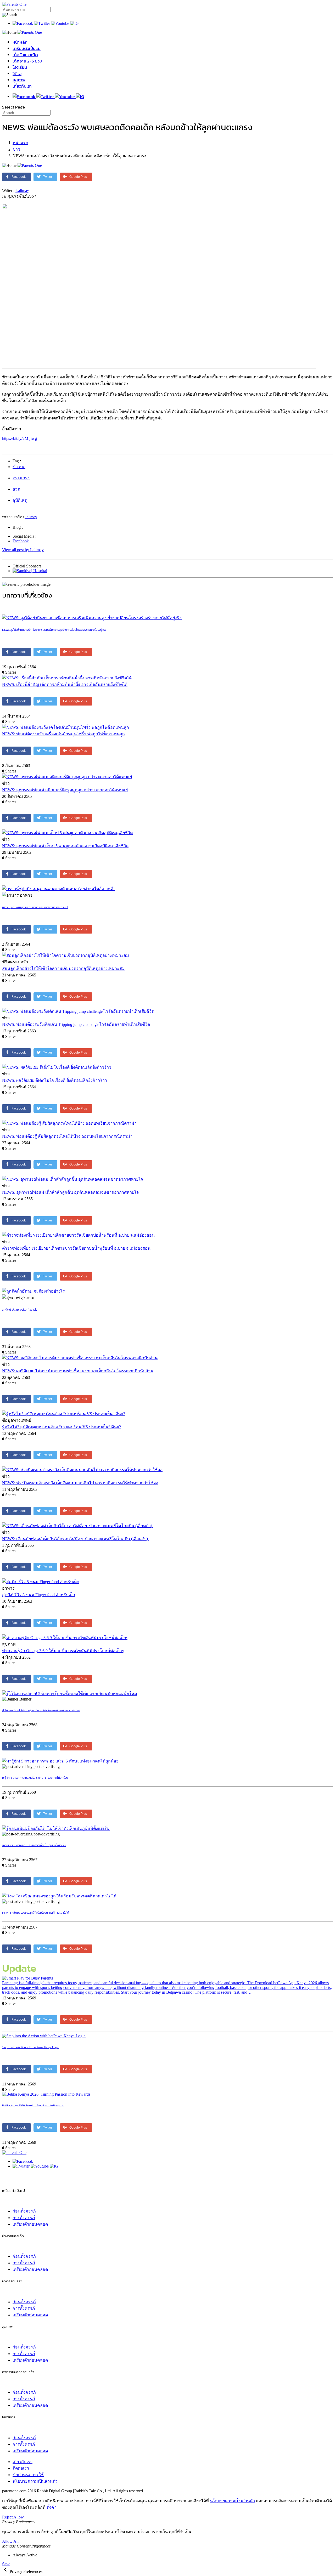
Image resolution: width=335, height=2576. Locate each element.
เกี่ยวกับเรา (22, 86)
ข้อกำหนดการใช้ (28, 2475)
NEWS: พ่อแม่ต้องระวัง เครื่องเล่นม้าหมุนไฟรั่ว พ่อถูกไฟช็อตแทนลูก (63, 734)
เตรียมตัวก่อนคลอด (30, 2224)
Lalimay (22, 191)
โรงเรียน (20, 67)
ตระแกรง (21, 478)
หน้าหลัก (20, 42)
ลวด (16, 489)
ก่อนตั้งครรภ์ (24, 2211)
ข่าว (16, 149)
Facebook (21, 541)
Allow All (10, 2541)
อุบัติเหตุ (20, 500)
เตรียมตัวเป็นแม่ (27, 48)
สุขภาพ (19, 80)
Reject (7, 2517)
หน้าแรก (20, 143)
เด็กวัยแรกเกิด (25, 55)
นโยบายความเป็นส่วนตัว (35, 2481)
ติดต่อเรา (21, 2468)
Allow (19, 2517)
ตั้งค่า (52, 2507)
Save (6, 2564)
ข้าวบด (19, 467)
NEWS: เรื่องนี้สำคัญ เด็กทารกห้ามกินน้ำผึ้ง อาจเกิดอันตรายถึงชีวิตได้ (65, 684)
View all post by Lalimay (23, 550)
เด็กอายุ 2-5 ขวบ (27, 61)
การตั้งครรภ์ (24, 2218)
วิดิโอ (17, 73)
